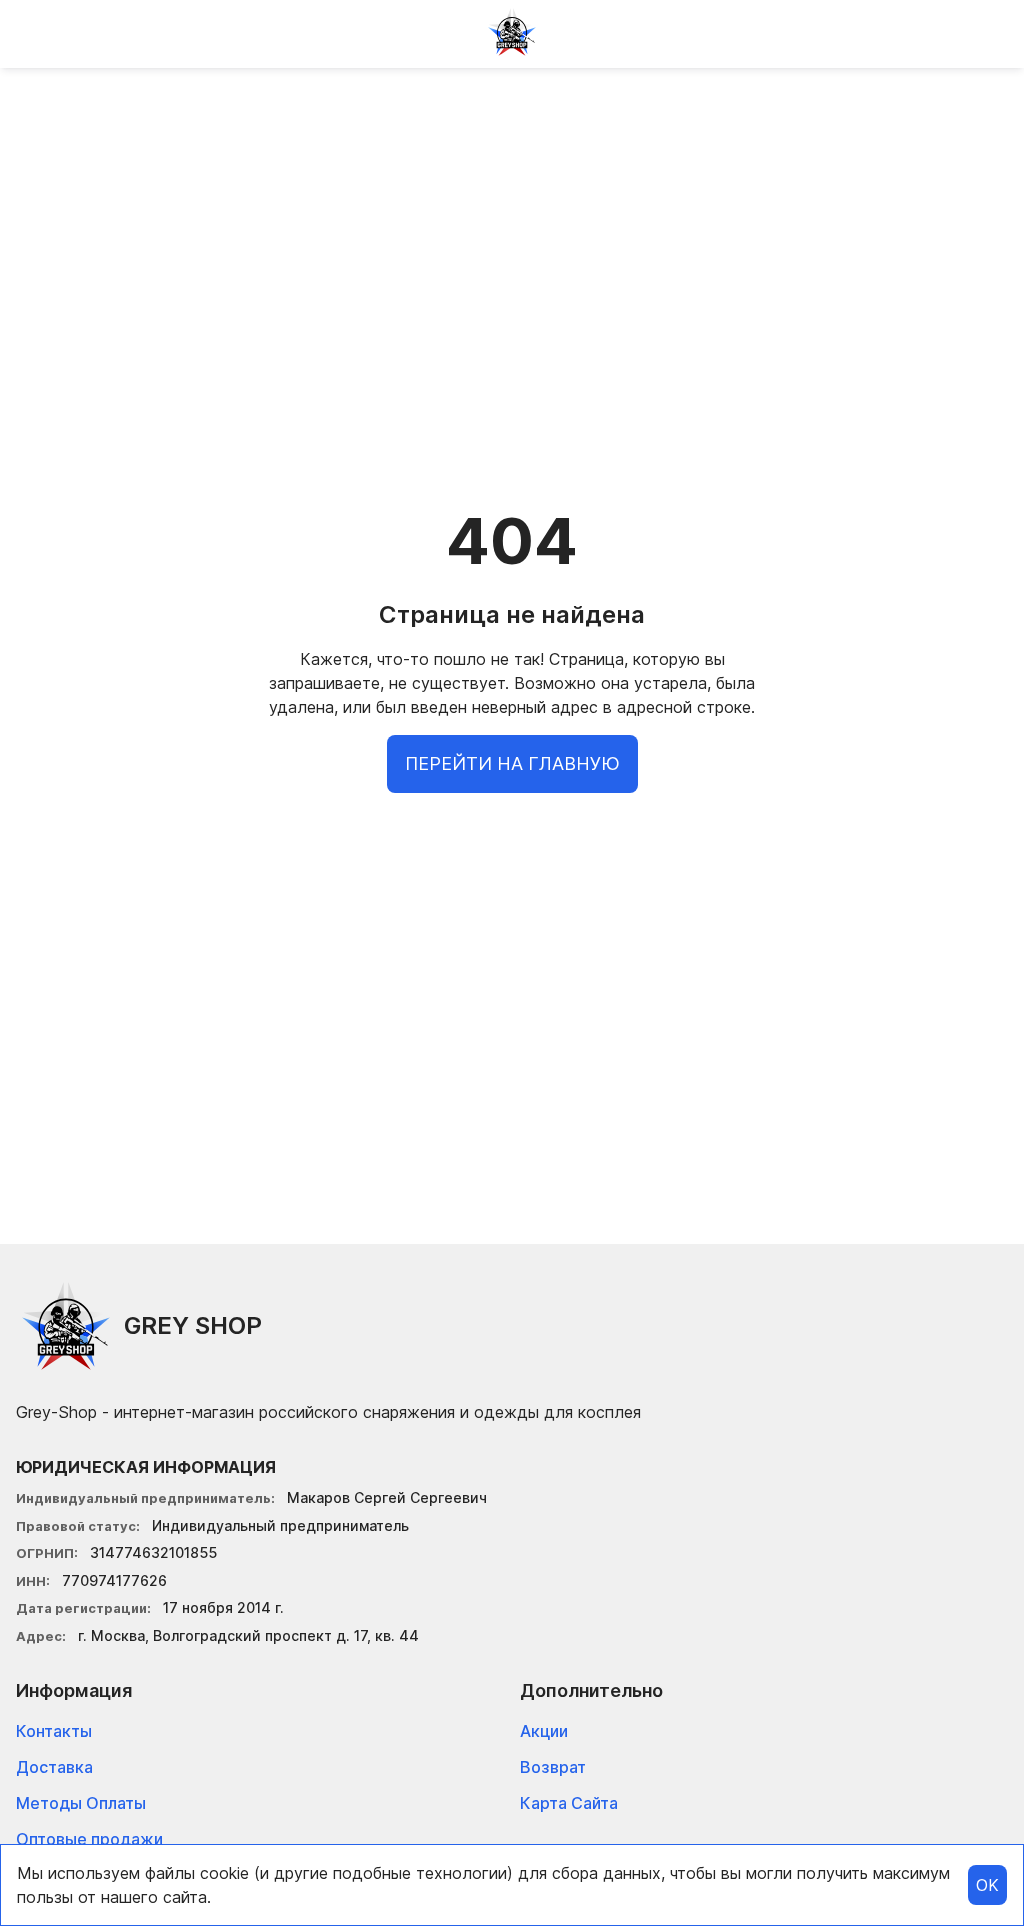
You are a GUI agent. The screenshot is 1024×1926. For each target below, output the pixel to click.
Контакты (54, 1731)
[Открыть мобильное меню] (32, 32)
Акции (544, 1731)
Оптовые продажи (89, 1839)
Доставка (54, 1767)
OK (987, 1885)
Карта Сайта (569, 1803)
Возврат (553, 1767)
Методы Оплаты (81, 1803)
